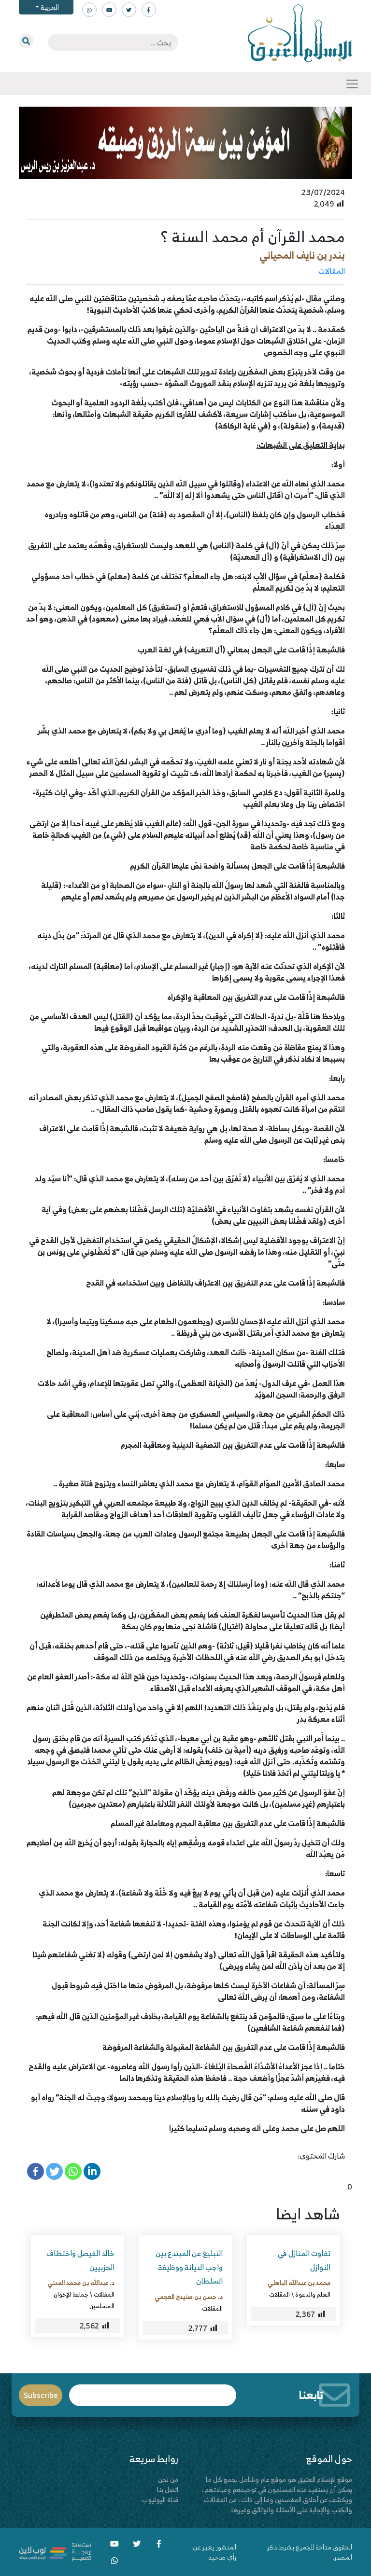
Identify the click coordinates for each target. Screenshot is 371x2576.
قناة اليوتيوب (160, 2500)
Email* (153, 2391)
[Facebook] (36, 2171)
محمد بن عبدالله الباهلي (299, 2283)
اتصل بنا (168, 2489)
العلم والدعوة (313, 2294)
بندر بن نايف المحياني (302, 255)
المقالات (332, 271)
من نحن (168, 2479)
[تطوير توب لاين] (55, 2551)
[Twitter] (54, 2171)
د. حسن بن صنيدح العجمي (189, 2297)
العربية (49, 7)
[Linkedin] (92, 2171)
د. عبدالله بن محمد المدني (81, 2283)
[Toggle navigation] (352, 84)
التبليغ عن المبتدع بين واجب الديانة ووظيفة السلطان (189, 2267)
